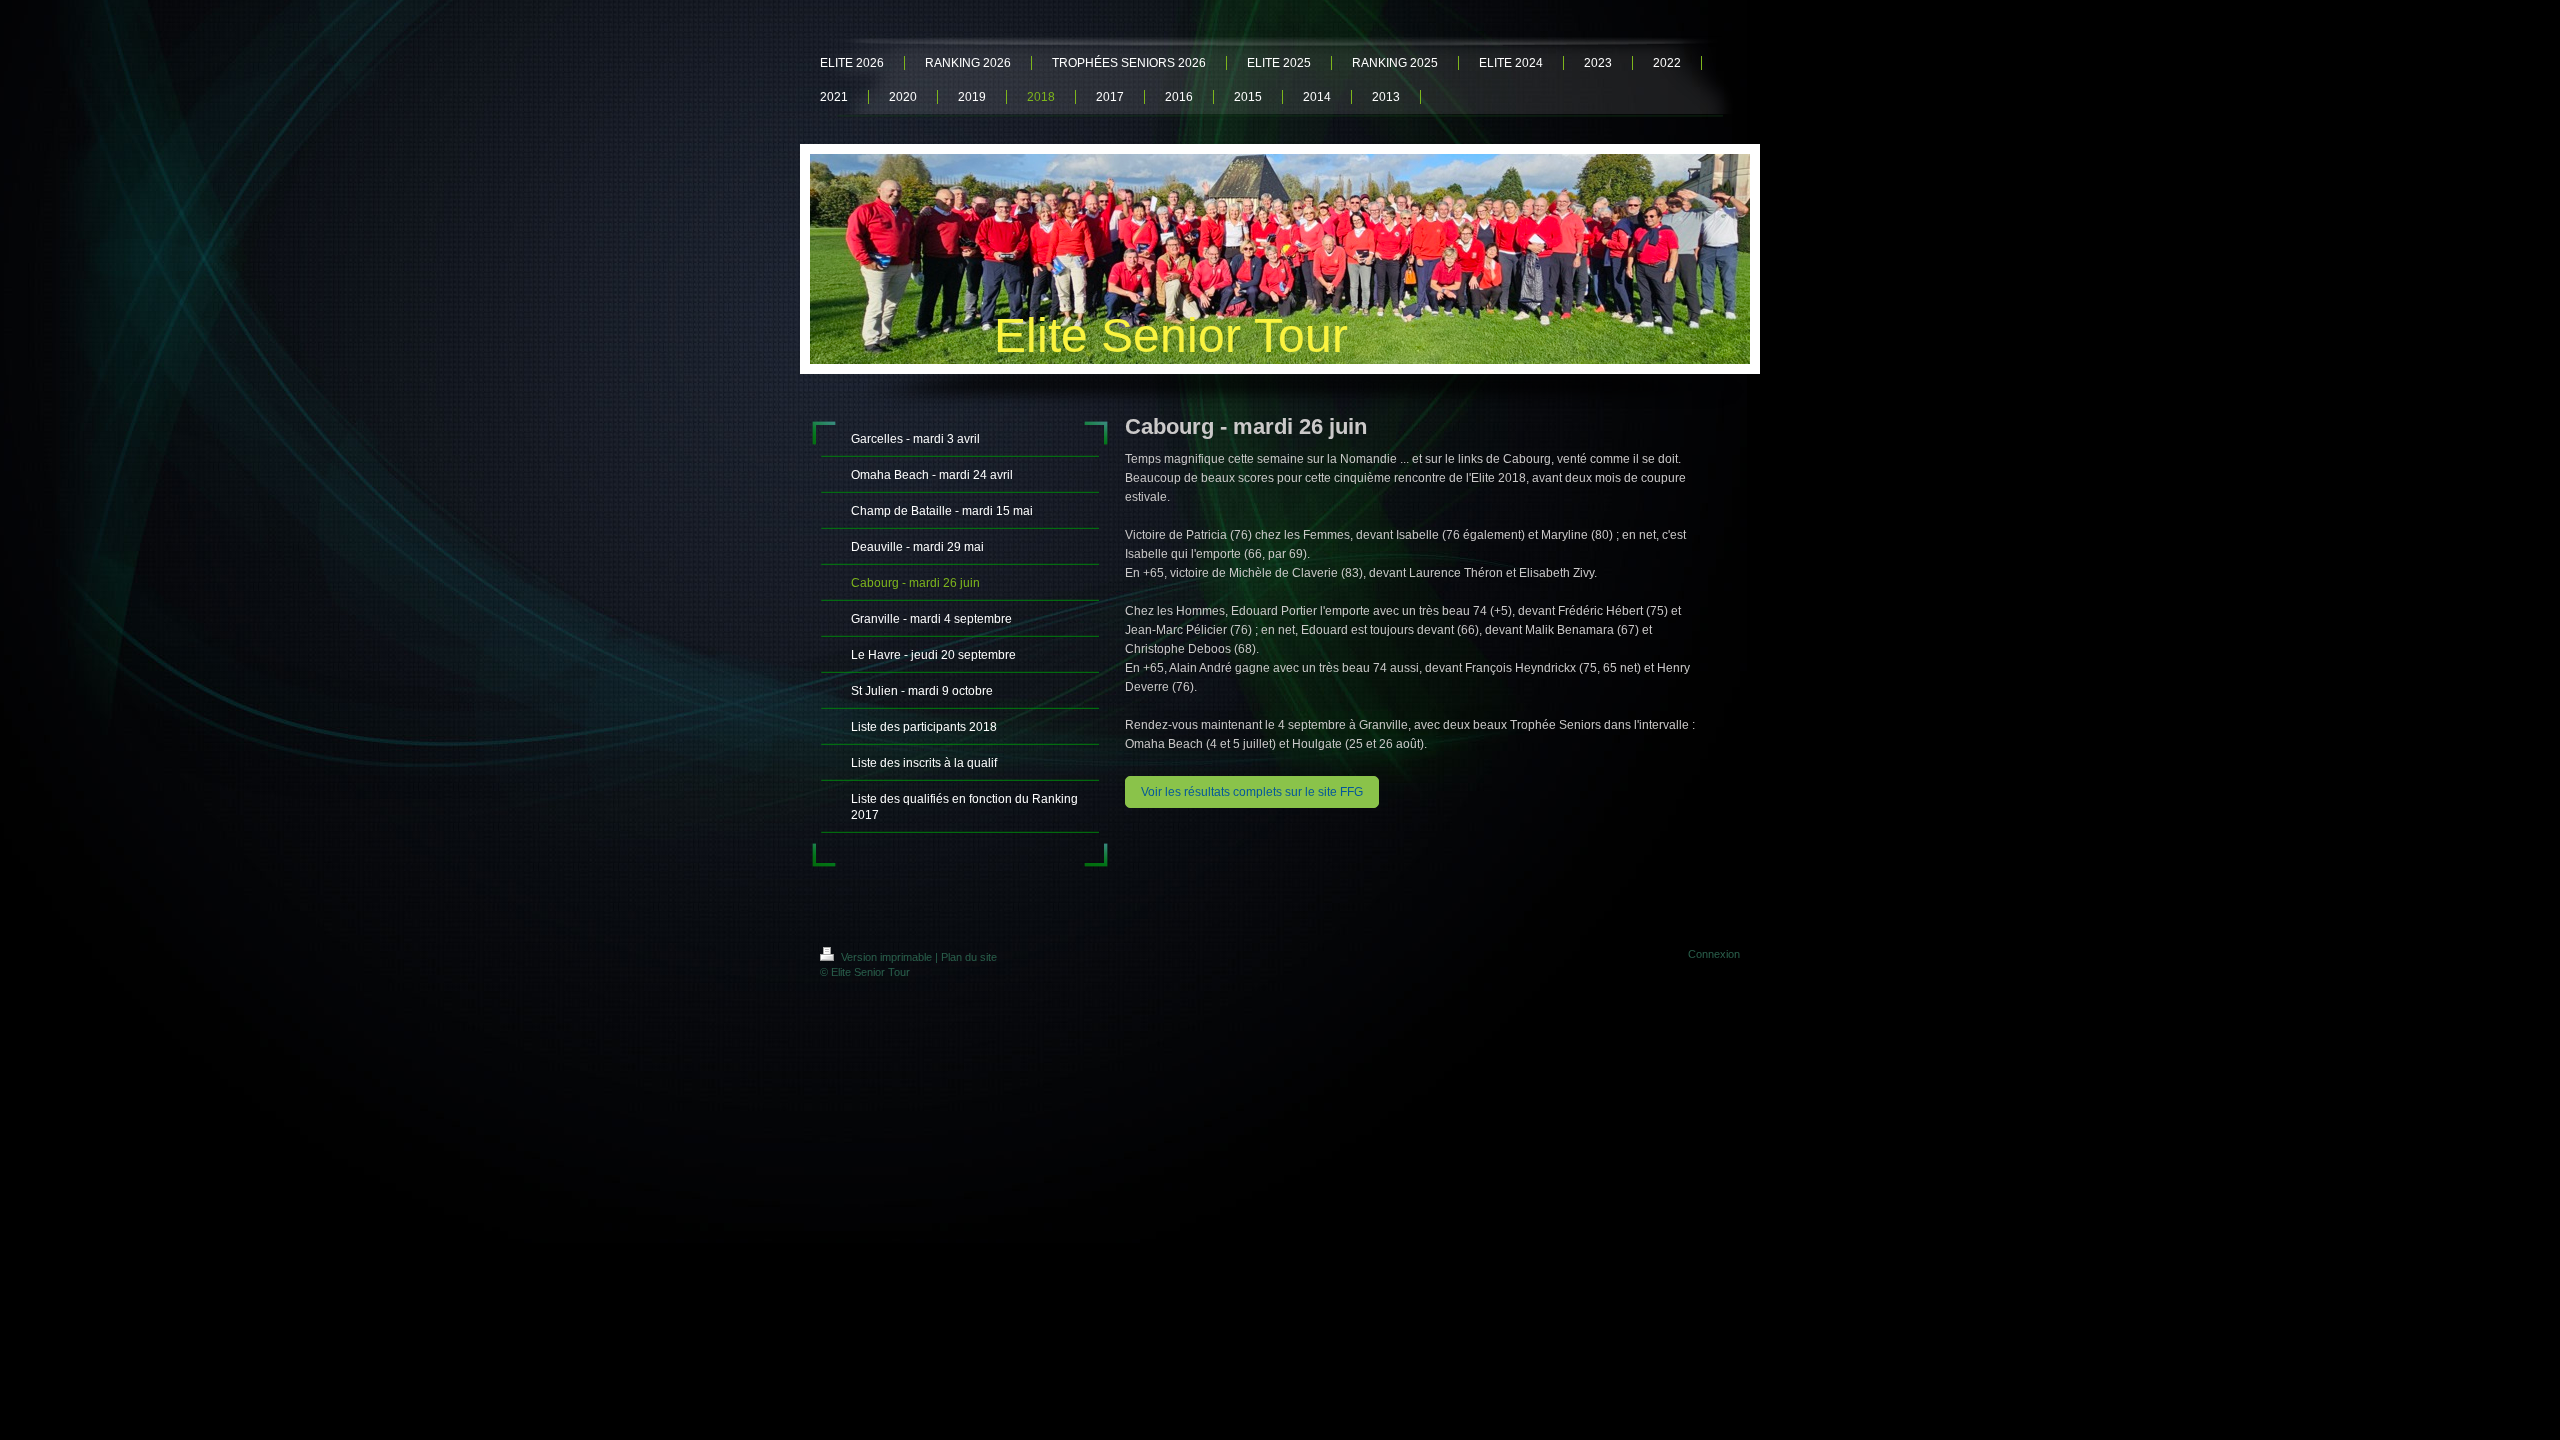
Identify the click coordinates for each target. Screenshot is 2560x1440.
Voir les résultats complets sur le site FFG (1252, 792)
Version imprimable (886, 957)
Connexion (1714, 954)
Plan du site (969, 957)
